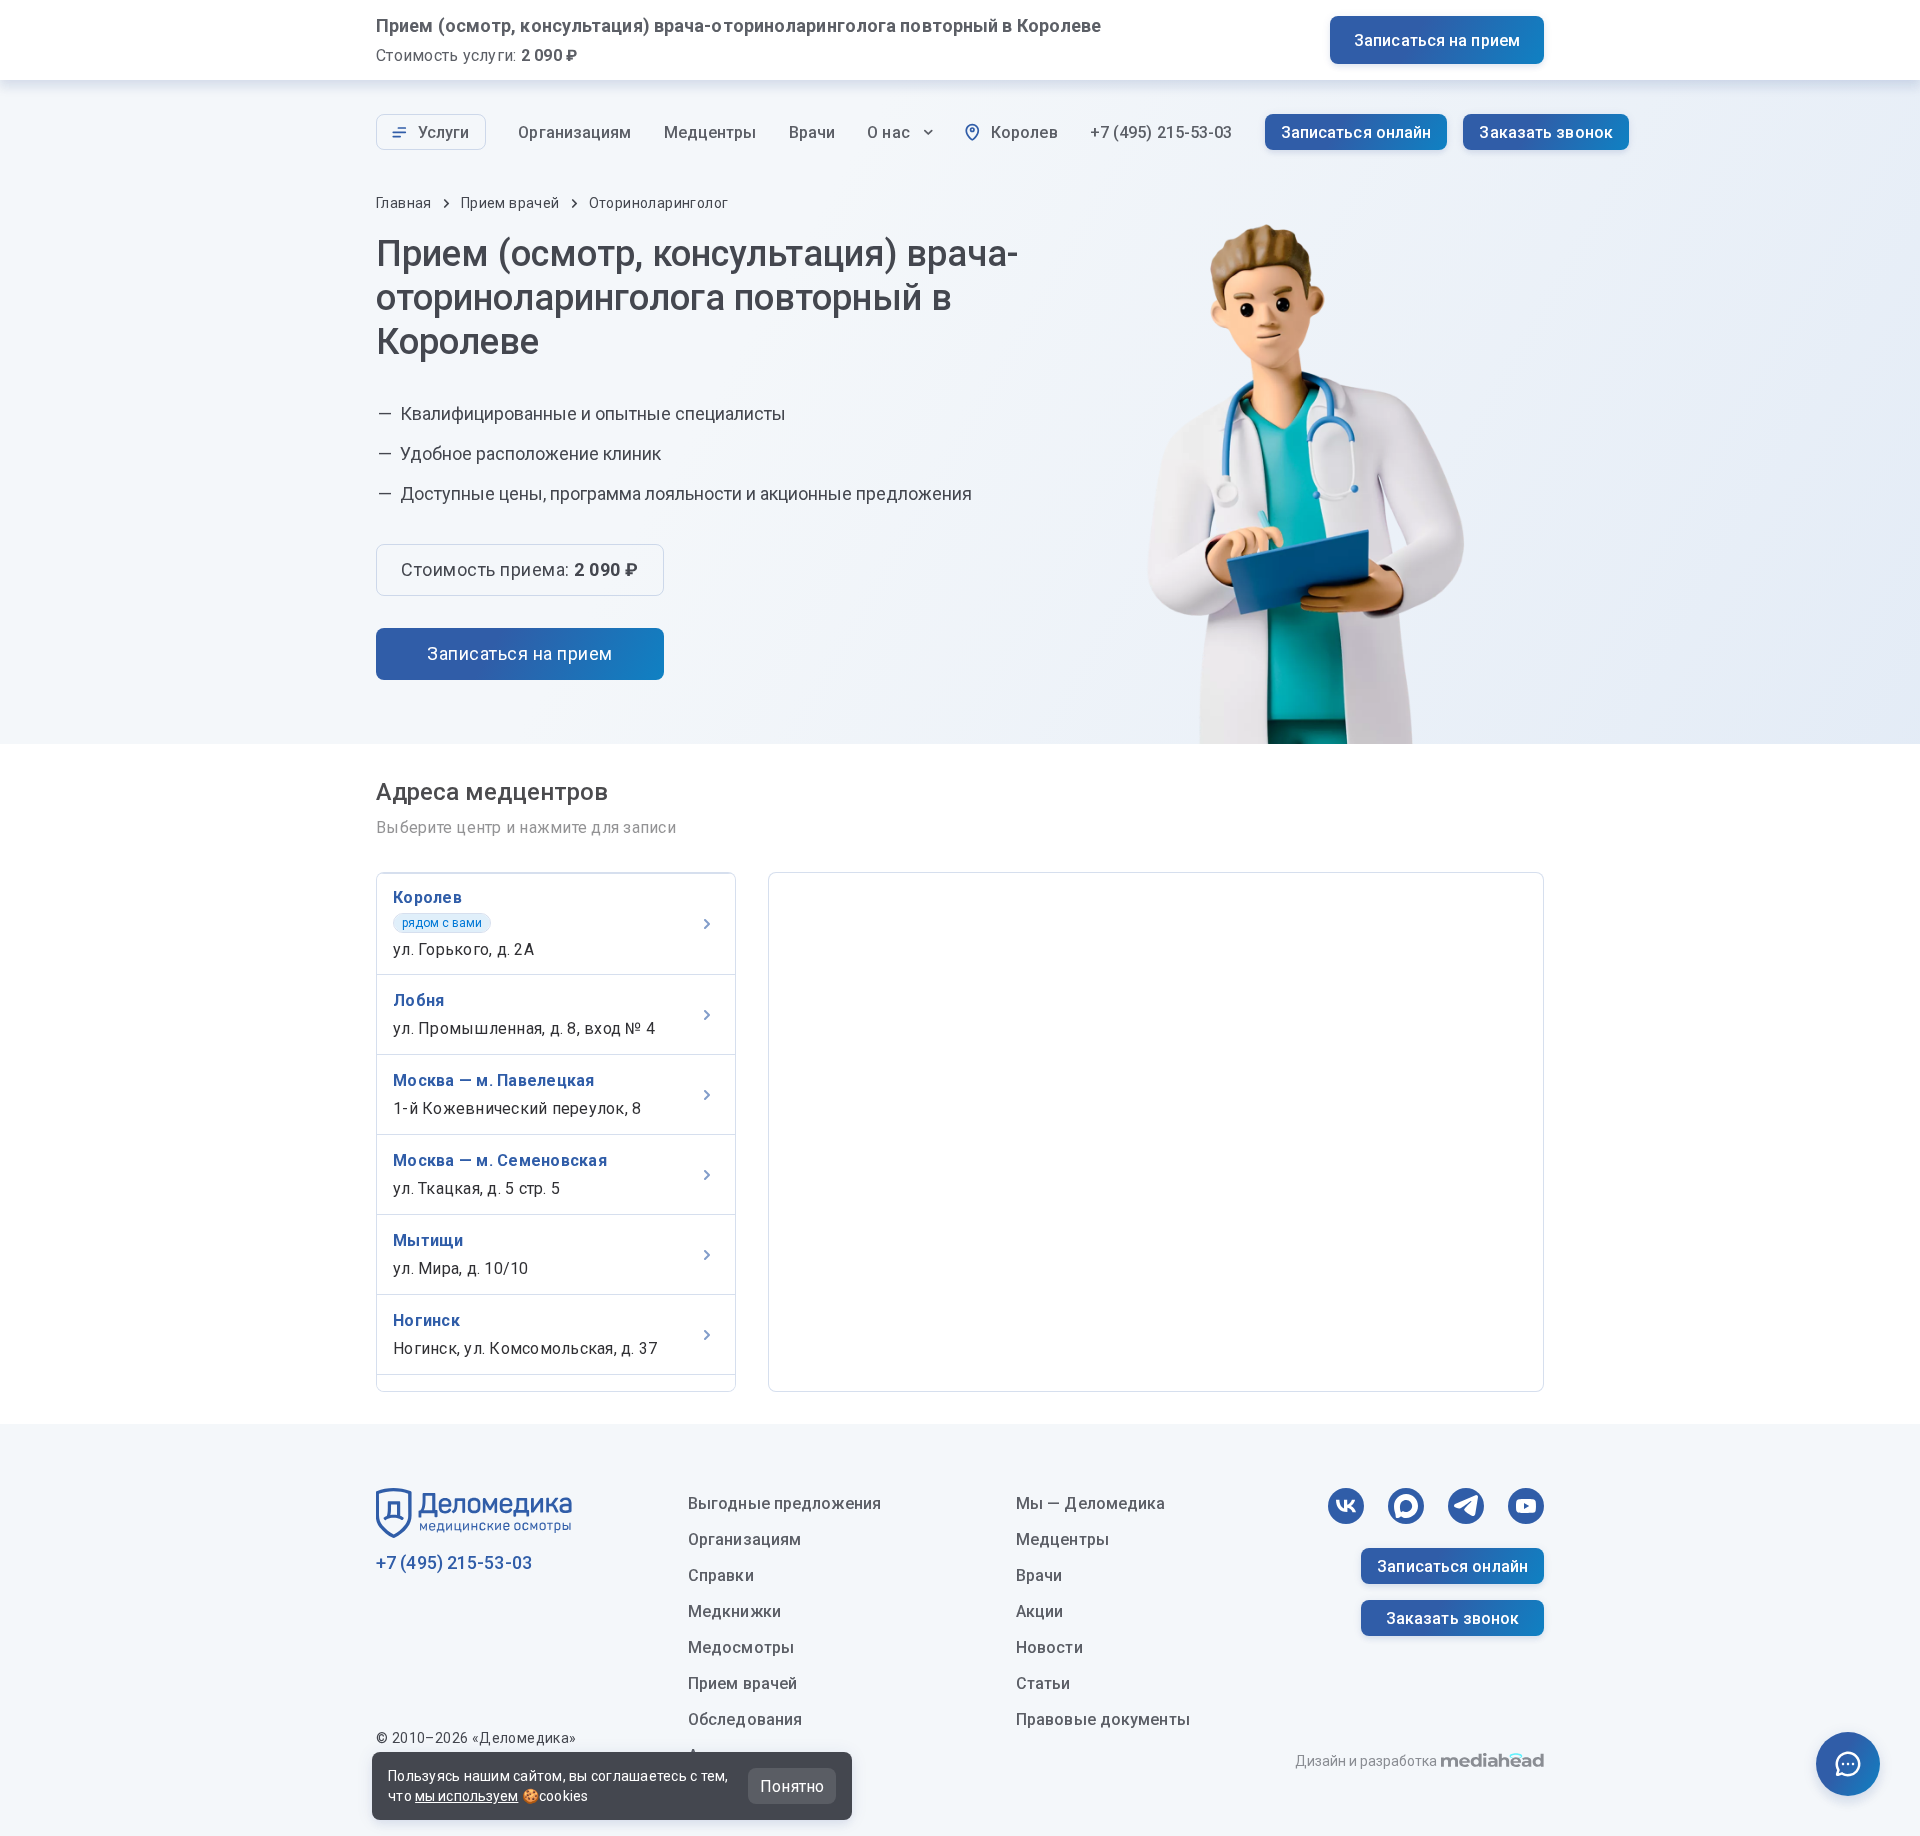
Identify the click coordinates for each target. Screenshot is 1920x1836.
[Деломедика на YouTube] (1526, 1506)
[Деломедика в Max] (1406, 1506)
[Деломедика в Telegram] (1466, 1506)
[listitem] (556, 923)
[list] (556, 1132)
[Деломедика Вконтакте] (1346, 1506)
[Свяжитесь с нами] (1848, 1764)
